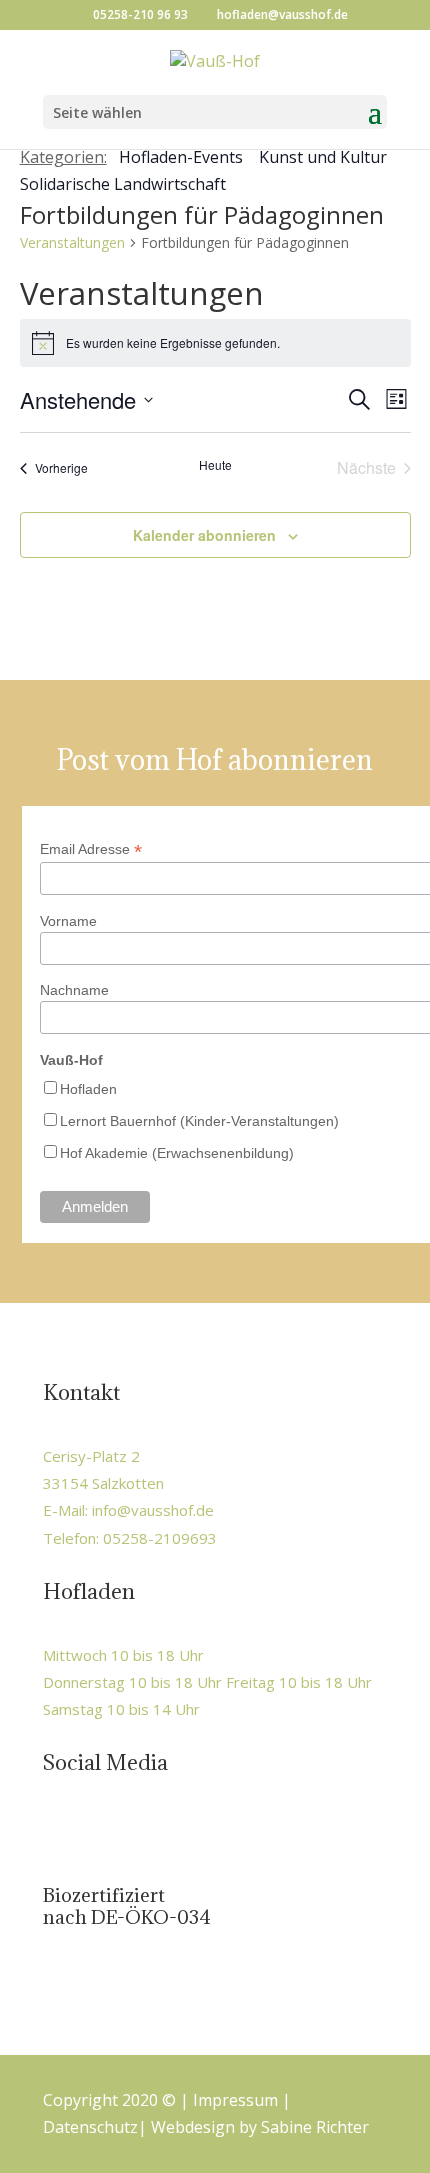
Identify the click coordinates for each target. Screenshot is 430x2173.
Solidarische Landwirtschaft (123, 184)
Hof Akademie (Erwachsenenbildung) (177, 1153)
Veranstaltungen (72, 242)
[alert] (215, 343)
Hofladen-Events (181, 157)
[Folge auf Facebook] (60, 1830)
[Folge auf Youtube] (144, 1830)
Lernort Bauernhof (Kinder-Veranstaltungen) (199, 1121)
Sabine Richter (315, 2127)
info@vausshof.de (153, 1510)
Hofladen (88, 1089)
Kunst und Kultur (323, 157)
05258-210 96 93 (140, 14)
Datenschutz (90, 2127)
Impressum (235, 2100)
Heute (215, 465)
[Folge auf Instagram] (102, 1830)
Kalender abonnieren (204, 535)
